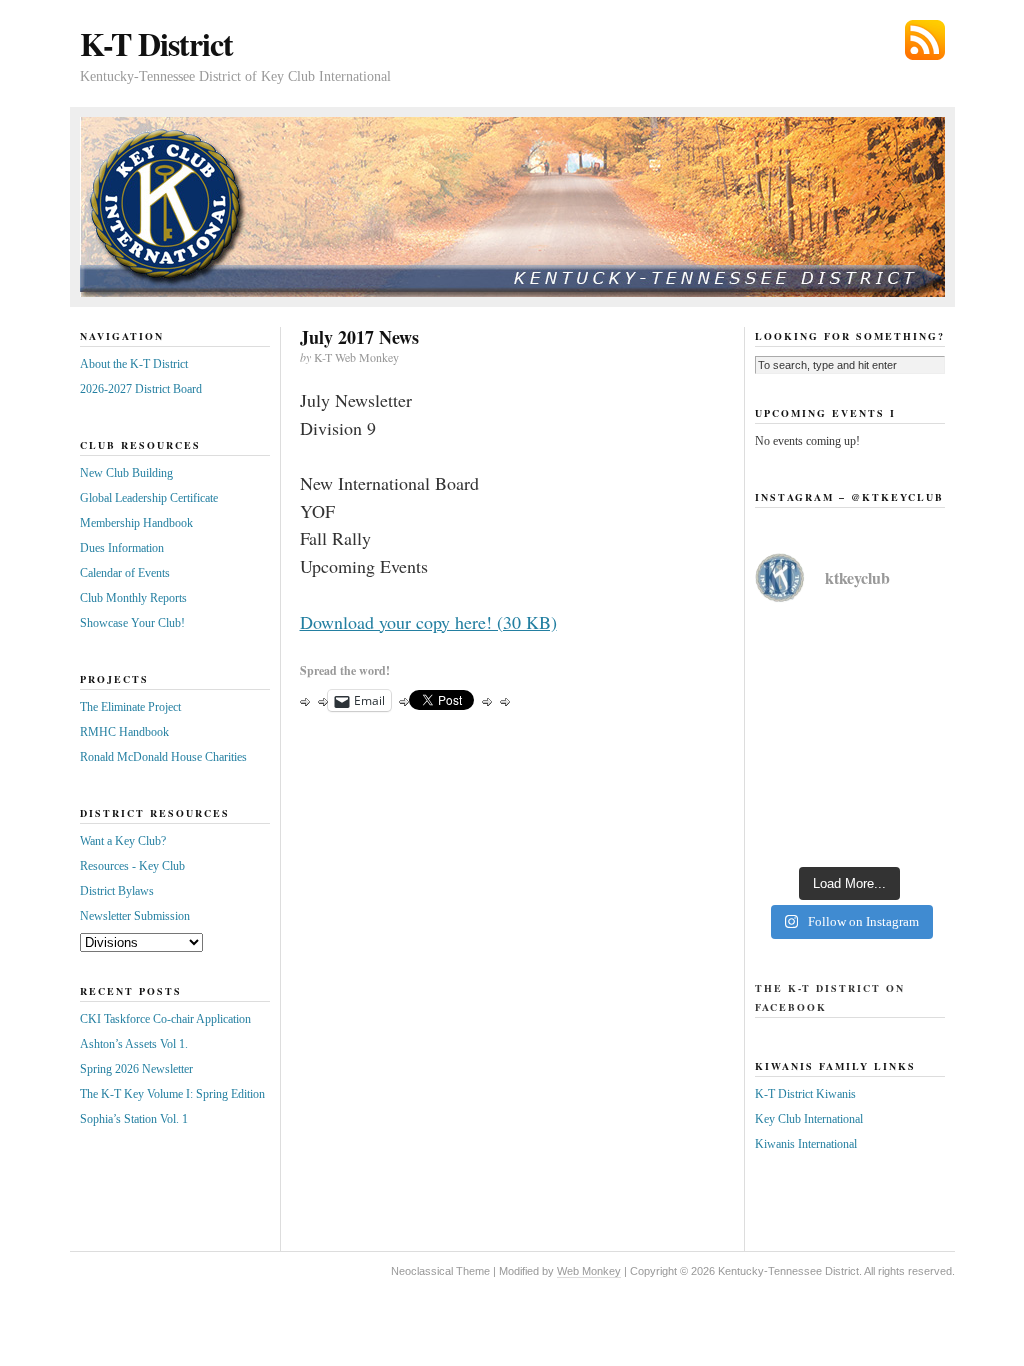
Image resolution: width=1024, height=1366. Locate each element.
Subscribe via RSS (925, 40)
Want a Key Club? (123, 841)
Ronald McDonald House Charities (163, 757)
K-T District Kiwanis (805, 1094)
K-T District (156, 43)
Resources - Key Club (132, 866)
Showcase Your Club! (132, 623)
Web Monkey (589, 1271)
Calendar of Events (125, 573)
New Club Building (126, 473)
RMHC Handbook (124, 732)
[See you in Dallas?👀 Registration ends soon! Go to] (850, 796)
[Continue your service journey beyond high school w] (850, 680)
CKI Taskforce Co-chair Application (165, 1019)
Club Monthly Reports (133, 598)
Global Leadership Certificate (149, 498)
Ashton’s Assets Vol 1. (134, 1044)
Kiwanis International (806, 1144)
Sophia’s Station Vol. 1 (134, 1119)
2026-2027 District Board (141, 389)
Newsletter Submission (135, 916)
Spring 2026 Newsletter (136, 1069)
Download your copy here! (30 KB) (428, 622)
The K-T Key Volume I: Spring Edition (172, 1094)
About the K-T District (134, 364)
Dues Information (122, 548)
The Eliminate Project (130, 707)
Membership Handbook (136, 523)
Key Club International (809, 1119)
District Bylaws (117, 891)
